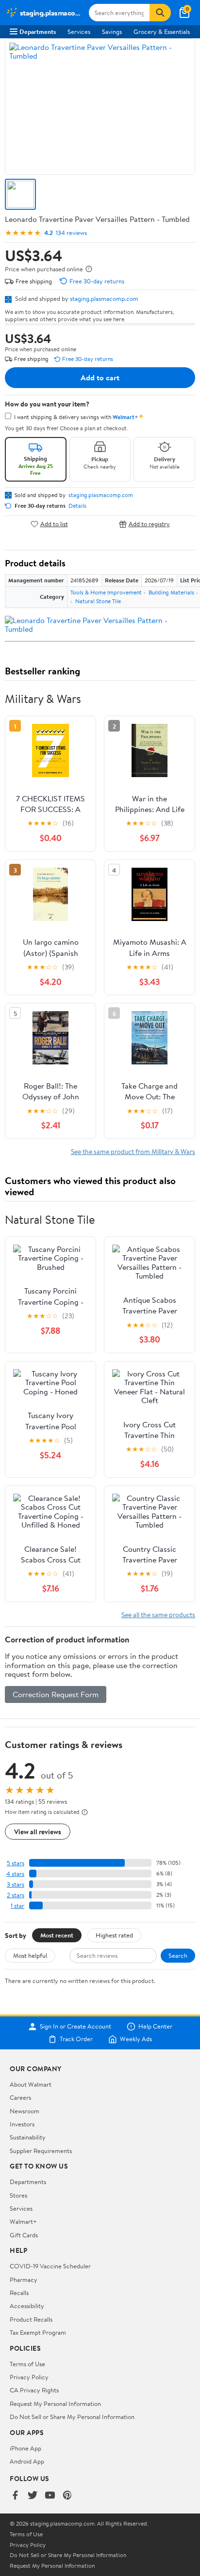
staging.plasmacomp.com (104, 298)
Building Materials (171, 592)
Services (79, 31)
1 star (17, 1906)
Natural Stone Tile (98, 601)
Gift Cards (24, 2235)
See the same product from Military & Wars (133, 1151)
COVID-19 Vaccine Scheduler (50, 2266)
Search (178, 1955)
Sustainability (28, 2137)
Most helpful (30, 1955)
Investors (22, 2124)
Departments (38, 31)
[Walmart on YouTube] (50, 2496)
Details (77, 506)
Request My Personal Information (55, 2404)
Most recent (57, 1935)
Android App (27, 2461)
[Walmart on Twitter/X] (33, 2496)
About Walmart (31, 2084)
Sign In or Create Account (75, 2027)
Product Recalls (31, 2319)
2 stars (16, 1895)
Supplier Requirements (41, 2151)
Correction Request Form (56, 1694)
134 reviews (71, 233)
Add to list (54, 524)
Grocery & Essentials (162, 31)
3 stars (16, 1884)
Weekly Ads (136, 2039)
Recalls (19, 2293)
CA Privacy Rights (34, 2390)
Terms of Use (27, 2364)
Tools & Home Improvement (106, 592)
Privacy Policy (29, 2377)
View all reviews (38, 1832)
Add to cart (100, 377)
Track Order (76, 2039)
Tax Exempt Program (38, 2332)
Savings (112, 31)
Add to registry (149, 524)
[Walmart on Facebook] (15, 2496)
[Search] (160, 13)
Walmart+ (23, 2221)
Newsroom (25, 2111)
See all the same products (158, 1615)
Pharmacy (24, 2279)
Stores (18, 2195)
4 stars (15, 1874)
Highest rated (114, 1935)
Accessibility (27, 2306)
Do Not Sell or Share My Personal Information (72, 2417)
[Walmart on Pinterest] (67, 2496)
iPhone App (25, 2448)
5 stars (16, 1863)
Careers (20, 2097)
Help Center (155, 2027)
